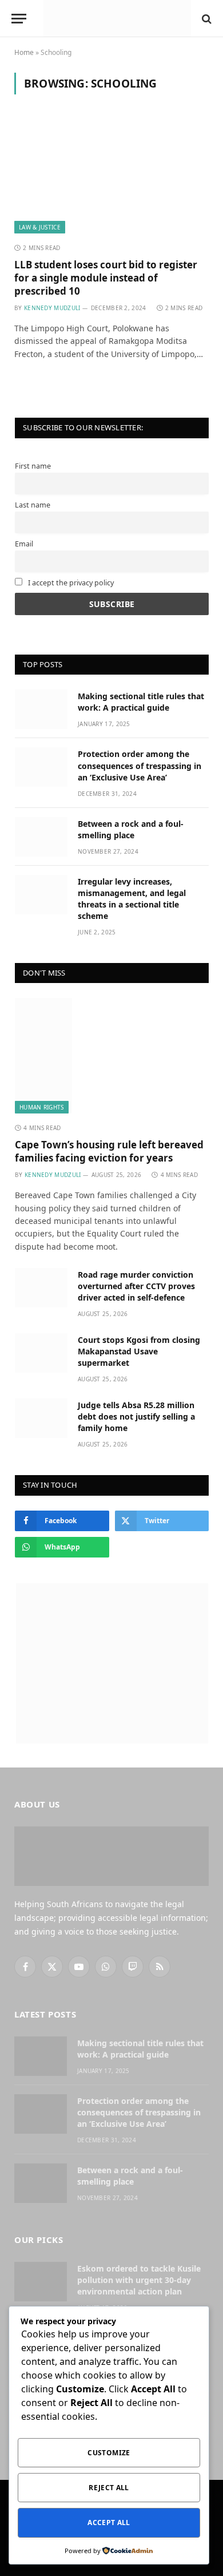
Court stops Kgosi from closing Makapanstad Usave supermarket (139, 1351)
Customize (109, 2453)
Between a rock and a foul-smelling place (131, 829)
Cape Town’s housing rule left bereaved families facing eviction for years (109, 1151)
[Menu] (19, 19)
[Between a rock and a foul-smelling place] (41, 837)
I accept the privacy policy (70, 583)
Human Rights (42, 1107)
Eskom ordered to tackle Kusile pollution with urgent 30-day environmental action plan (139, 2280)
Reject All (109, 2488)
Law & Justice (40, 227)
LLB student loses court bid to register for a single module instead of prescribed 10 (106, 278)
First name (33, 466)
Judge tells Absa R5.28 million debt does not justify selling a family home (136, 1416)
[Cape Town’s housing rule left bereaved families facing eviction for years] (112, 1056)
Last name (33, 505)
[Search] (206, 19)
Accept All (109, 2523)
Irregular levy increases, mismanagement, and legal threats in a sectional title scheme (132, 899)
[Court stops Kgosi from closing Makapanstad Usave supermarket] (41, 1353)
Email (24, 544)
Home (24, 52)
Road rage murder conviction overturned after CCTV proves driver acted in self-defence (136, 1286)
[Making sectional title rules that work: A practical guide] (41, 709)
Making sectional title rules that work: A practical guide (141, 702)
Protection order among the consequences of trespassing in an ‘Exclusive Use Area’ (140, 765)
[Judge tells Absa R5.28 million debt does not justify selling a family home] (41, 1418)
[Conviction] (117, 19)
